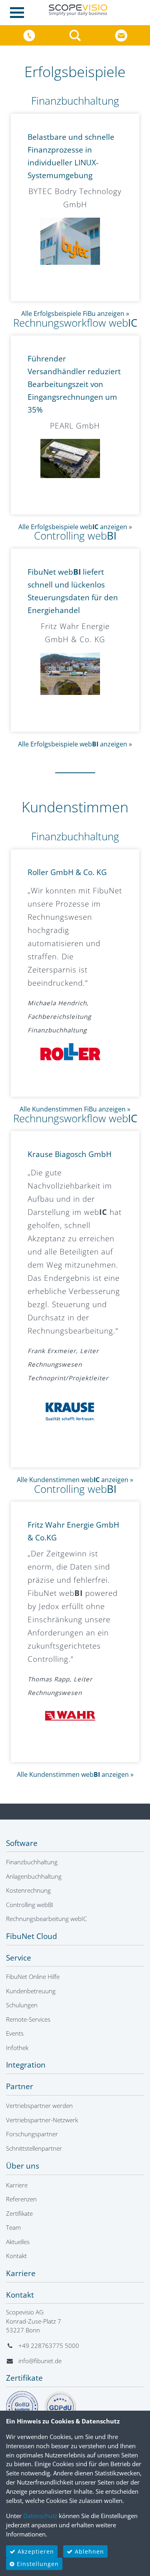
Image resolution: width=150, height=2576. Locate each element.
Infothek (17, 2048)
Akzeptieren (35, 2551)
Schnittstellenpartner (34, 2148)
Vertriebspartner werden (39, 2106)
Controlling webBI (30, 1905)
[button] (76, 35)
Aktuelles (18, 2242)
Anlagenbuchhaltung (34, 1876)
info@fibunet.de (40, 2361)
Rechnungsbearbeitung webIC (46, 1919)
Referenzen (21, 2199)
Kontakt (16, 2256)
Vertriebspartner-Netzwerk (42, 2120)
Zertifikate (19, 2213)
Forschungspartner (32, 2134)
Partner (20, 2086)
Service (19, 1958)
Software (22, 1843)
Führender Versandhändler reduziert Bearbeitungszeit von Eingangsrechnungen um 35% (74, 384)
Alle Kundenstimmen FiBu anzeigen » (75, 1109)
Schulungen (22, 2005)
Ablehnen (88, 2551)
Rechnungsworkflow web (75, 323)
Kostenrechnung (28, 1890)
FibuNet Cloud (32, 1936)
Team (13, 2227)
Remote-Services (28, 2019)
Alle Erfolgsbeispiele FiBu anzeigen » (75, 314)
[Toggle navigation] (19, 13)
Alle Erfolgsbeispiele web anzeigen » (75, 527)
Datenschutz (40, 2516)
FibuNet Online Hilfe (33, 1977)
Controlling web (75, 536)
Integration (26, 2065)
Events (15, 2033)
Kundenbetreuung (31, 1991)
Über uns (23, 2166)
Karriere (17, 2185)
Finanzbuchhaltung (75, 101)
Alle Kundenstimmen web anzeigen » (75, 1480)
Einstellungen (37, 2564)
